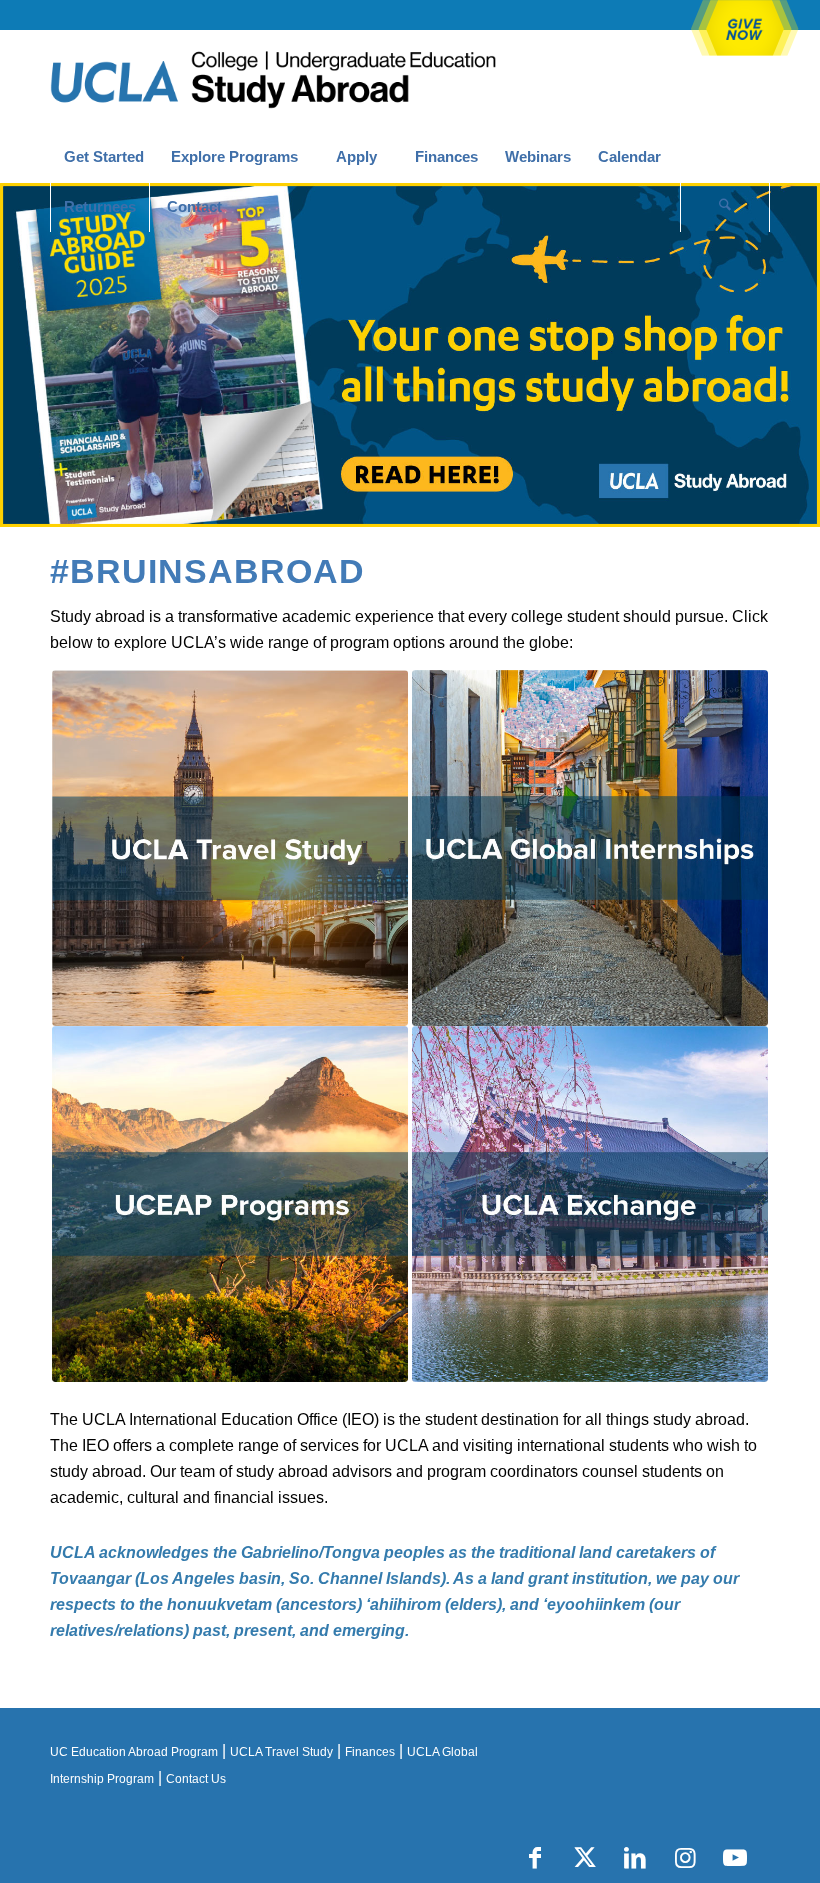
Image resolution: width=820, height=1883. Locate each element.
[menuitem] (103, 157)
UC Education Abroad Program (134, 1752)
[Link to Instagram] (685, 1858)
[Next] (802, 355)
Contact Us (196, 1779)
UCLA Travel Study (281, 1752)
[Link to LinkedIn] (635, 1858)
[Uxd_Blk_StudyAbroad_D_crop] (324, 81)
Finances (370, 1752)
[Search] (725, 207)
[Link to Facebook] (535, 1858)
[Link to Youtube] (735, 1858)
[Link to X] (585, 1858)
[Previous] (17, 355)
